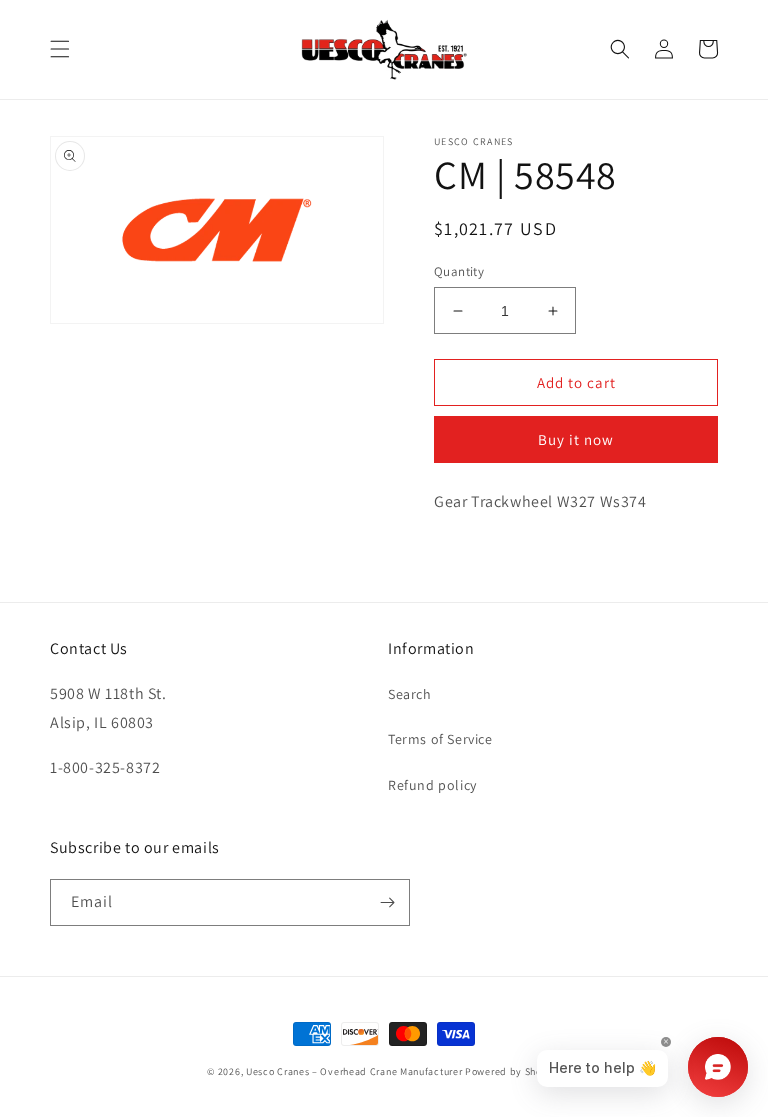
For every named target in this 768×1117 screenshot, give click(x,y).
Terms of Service (440, 739)
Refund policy (432, 785)
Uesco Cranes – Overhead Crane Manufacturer (354, 1071)
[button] (60, 49)
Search (410, 694)
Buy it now (576, 439)
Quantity (459, 271)
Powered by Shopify (513, 1071)
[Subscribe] (387, 902)
